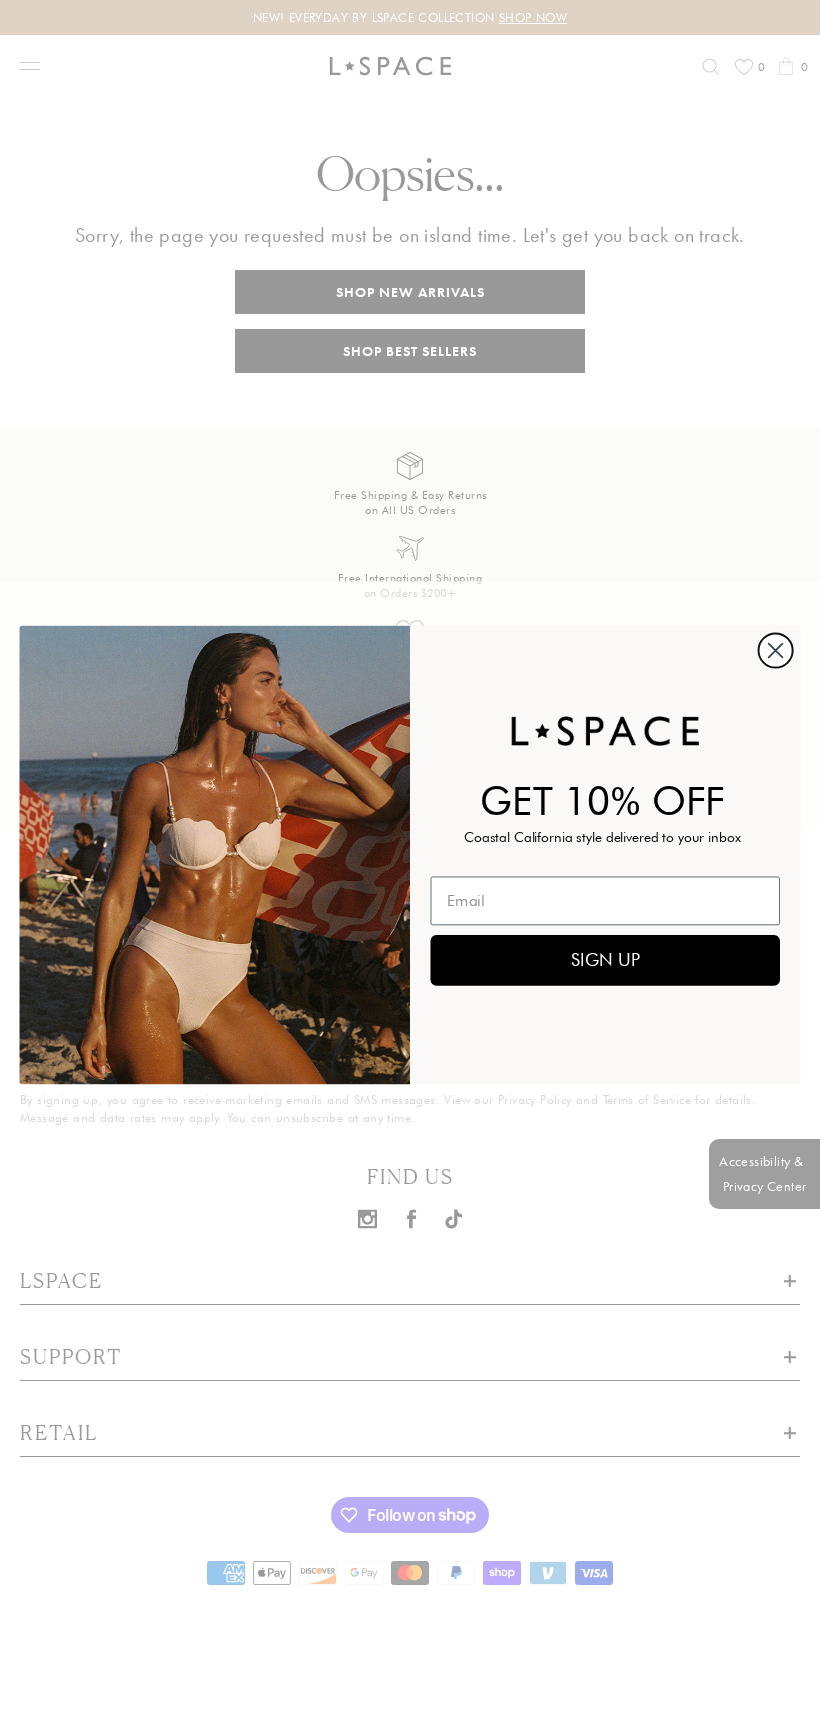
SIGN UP (605, 959)
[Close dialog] (776, 650)
